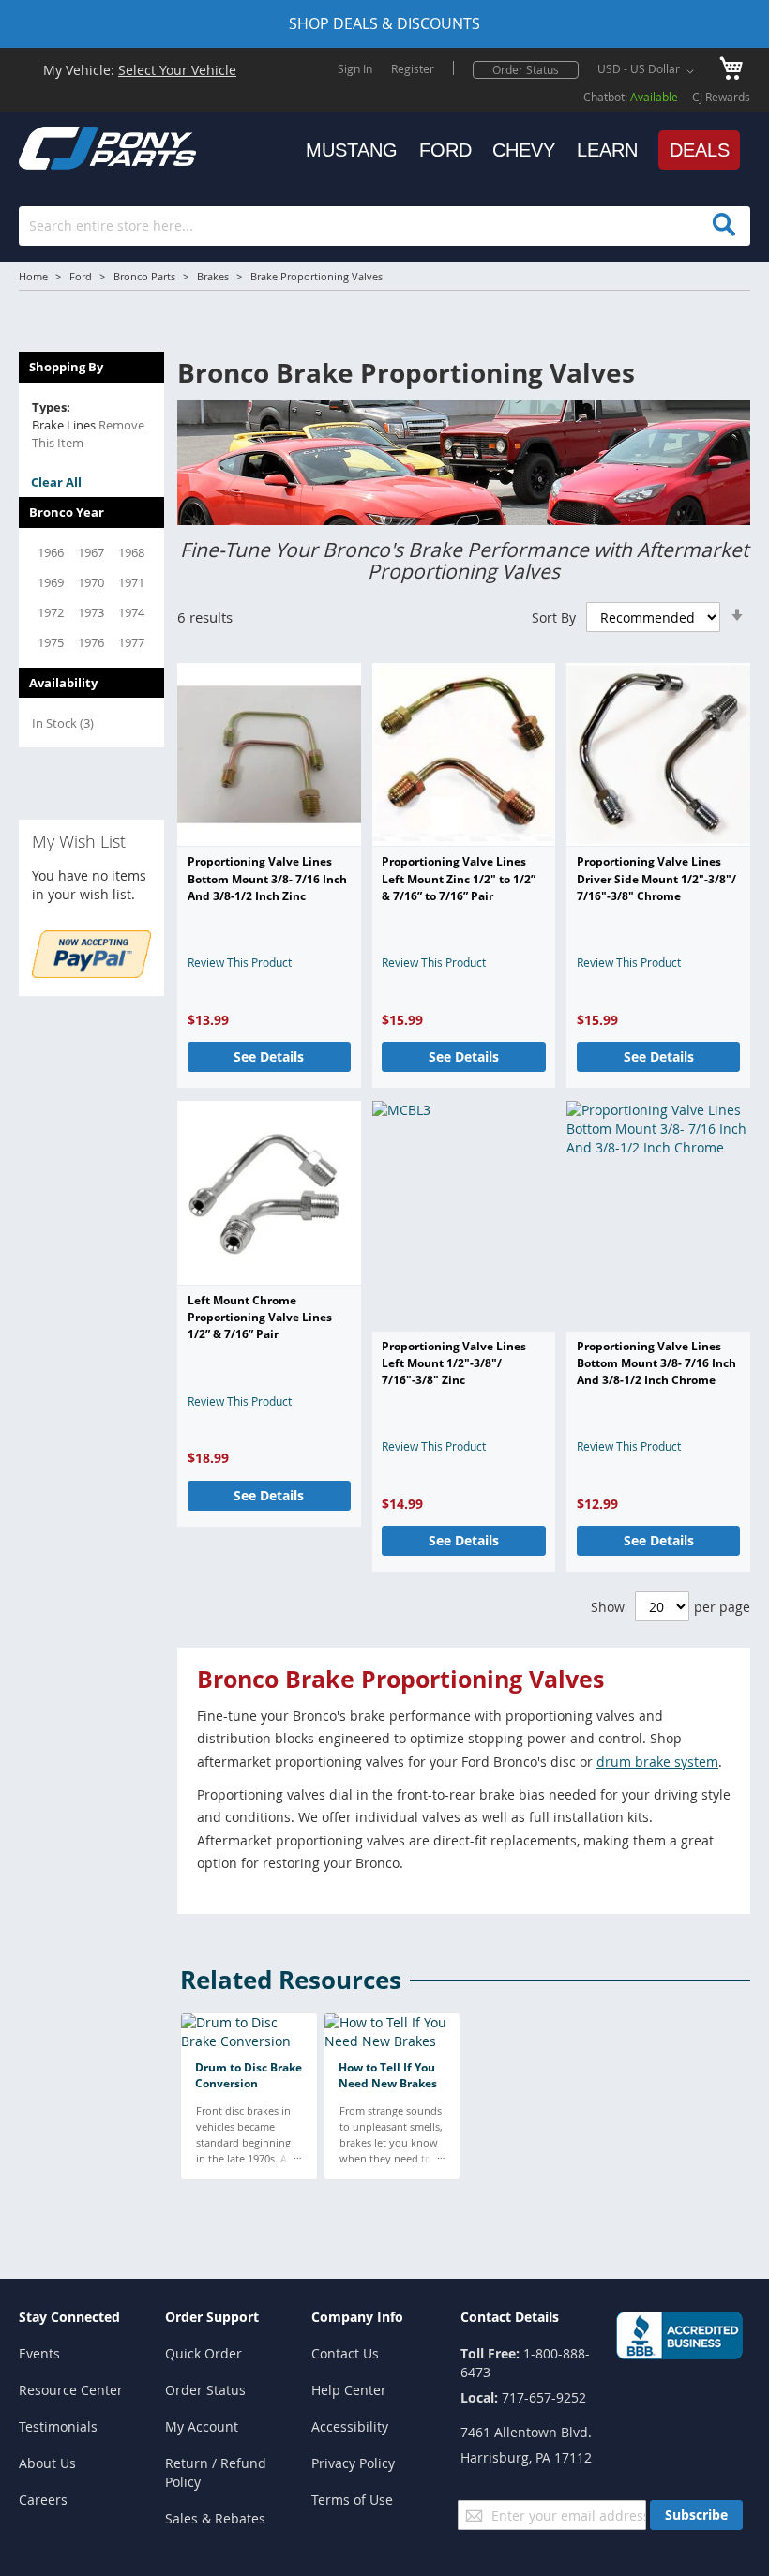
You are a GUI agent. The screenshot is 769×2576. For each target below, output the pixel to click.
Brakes (213, 276)
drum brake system (657, 1762)
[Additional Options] (91, 973)
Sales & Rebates (215, 2518)
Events (39, 2353)
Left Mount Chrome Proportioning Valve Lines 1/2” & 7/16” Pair (260, 1318)
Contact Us (345, 2353)
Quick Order (204, 2353)
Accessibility (350, 2426)
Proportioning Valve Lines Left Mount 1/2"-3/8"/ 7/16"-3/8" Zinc (454, 1363)
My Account (202, 2426)
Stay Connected (69, 2317)
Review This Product (240, 962)
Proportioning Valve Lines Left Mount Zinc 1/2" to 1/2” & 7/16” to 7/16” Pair (459, 879)
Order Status (526, 69)
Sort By (554, 618)
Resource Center (71, 2390)
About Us (47, 2463)
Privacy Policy (353, 2463)
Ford (81, 276)
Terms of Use (352, 2500)
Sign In (355, 68)
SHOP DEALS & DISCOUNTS (384, 23)
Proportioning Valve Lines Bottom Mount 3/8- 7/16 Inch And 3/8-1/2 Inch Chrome (656, 1363)
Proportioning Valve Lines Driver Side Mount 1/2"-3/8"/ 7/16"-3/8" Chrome (656, 879)
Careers (43, 2500)
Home (33, 276)
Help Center (349, 2390)
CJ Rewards (721, 97)
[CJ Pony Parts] (66, 146)
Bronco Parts (144, 276)
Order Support (212, 2317)
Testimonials (58, 2426)
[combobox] (384, 226)
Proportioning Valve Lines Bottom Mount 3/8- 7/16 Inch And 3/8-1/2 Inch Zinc (267, 879)
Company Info (357, 2317)
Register (413, 68)
